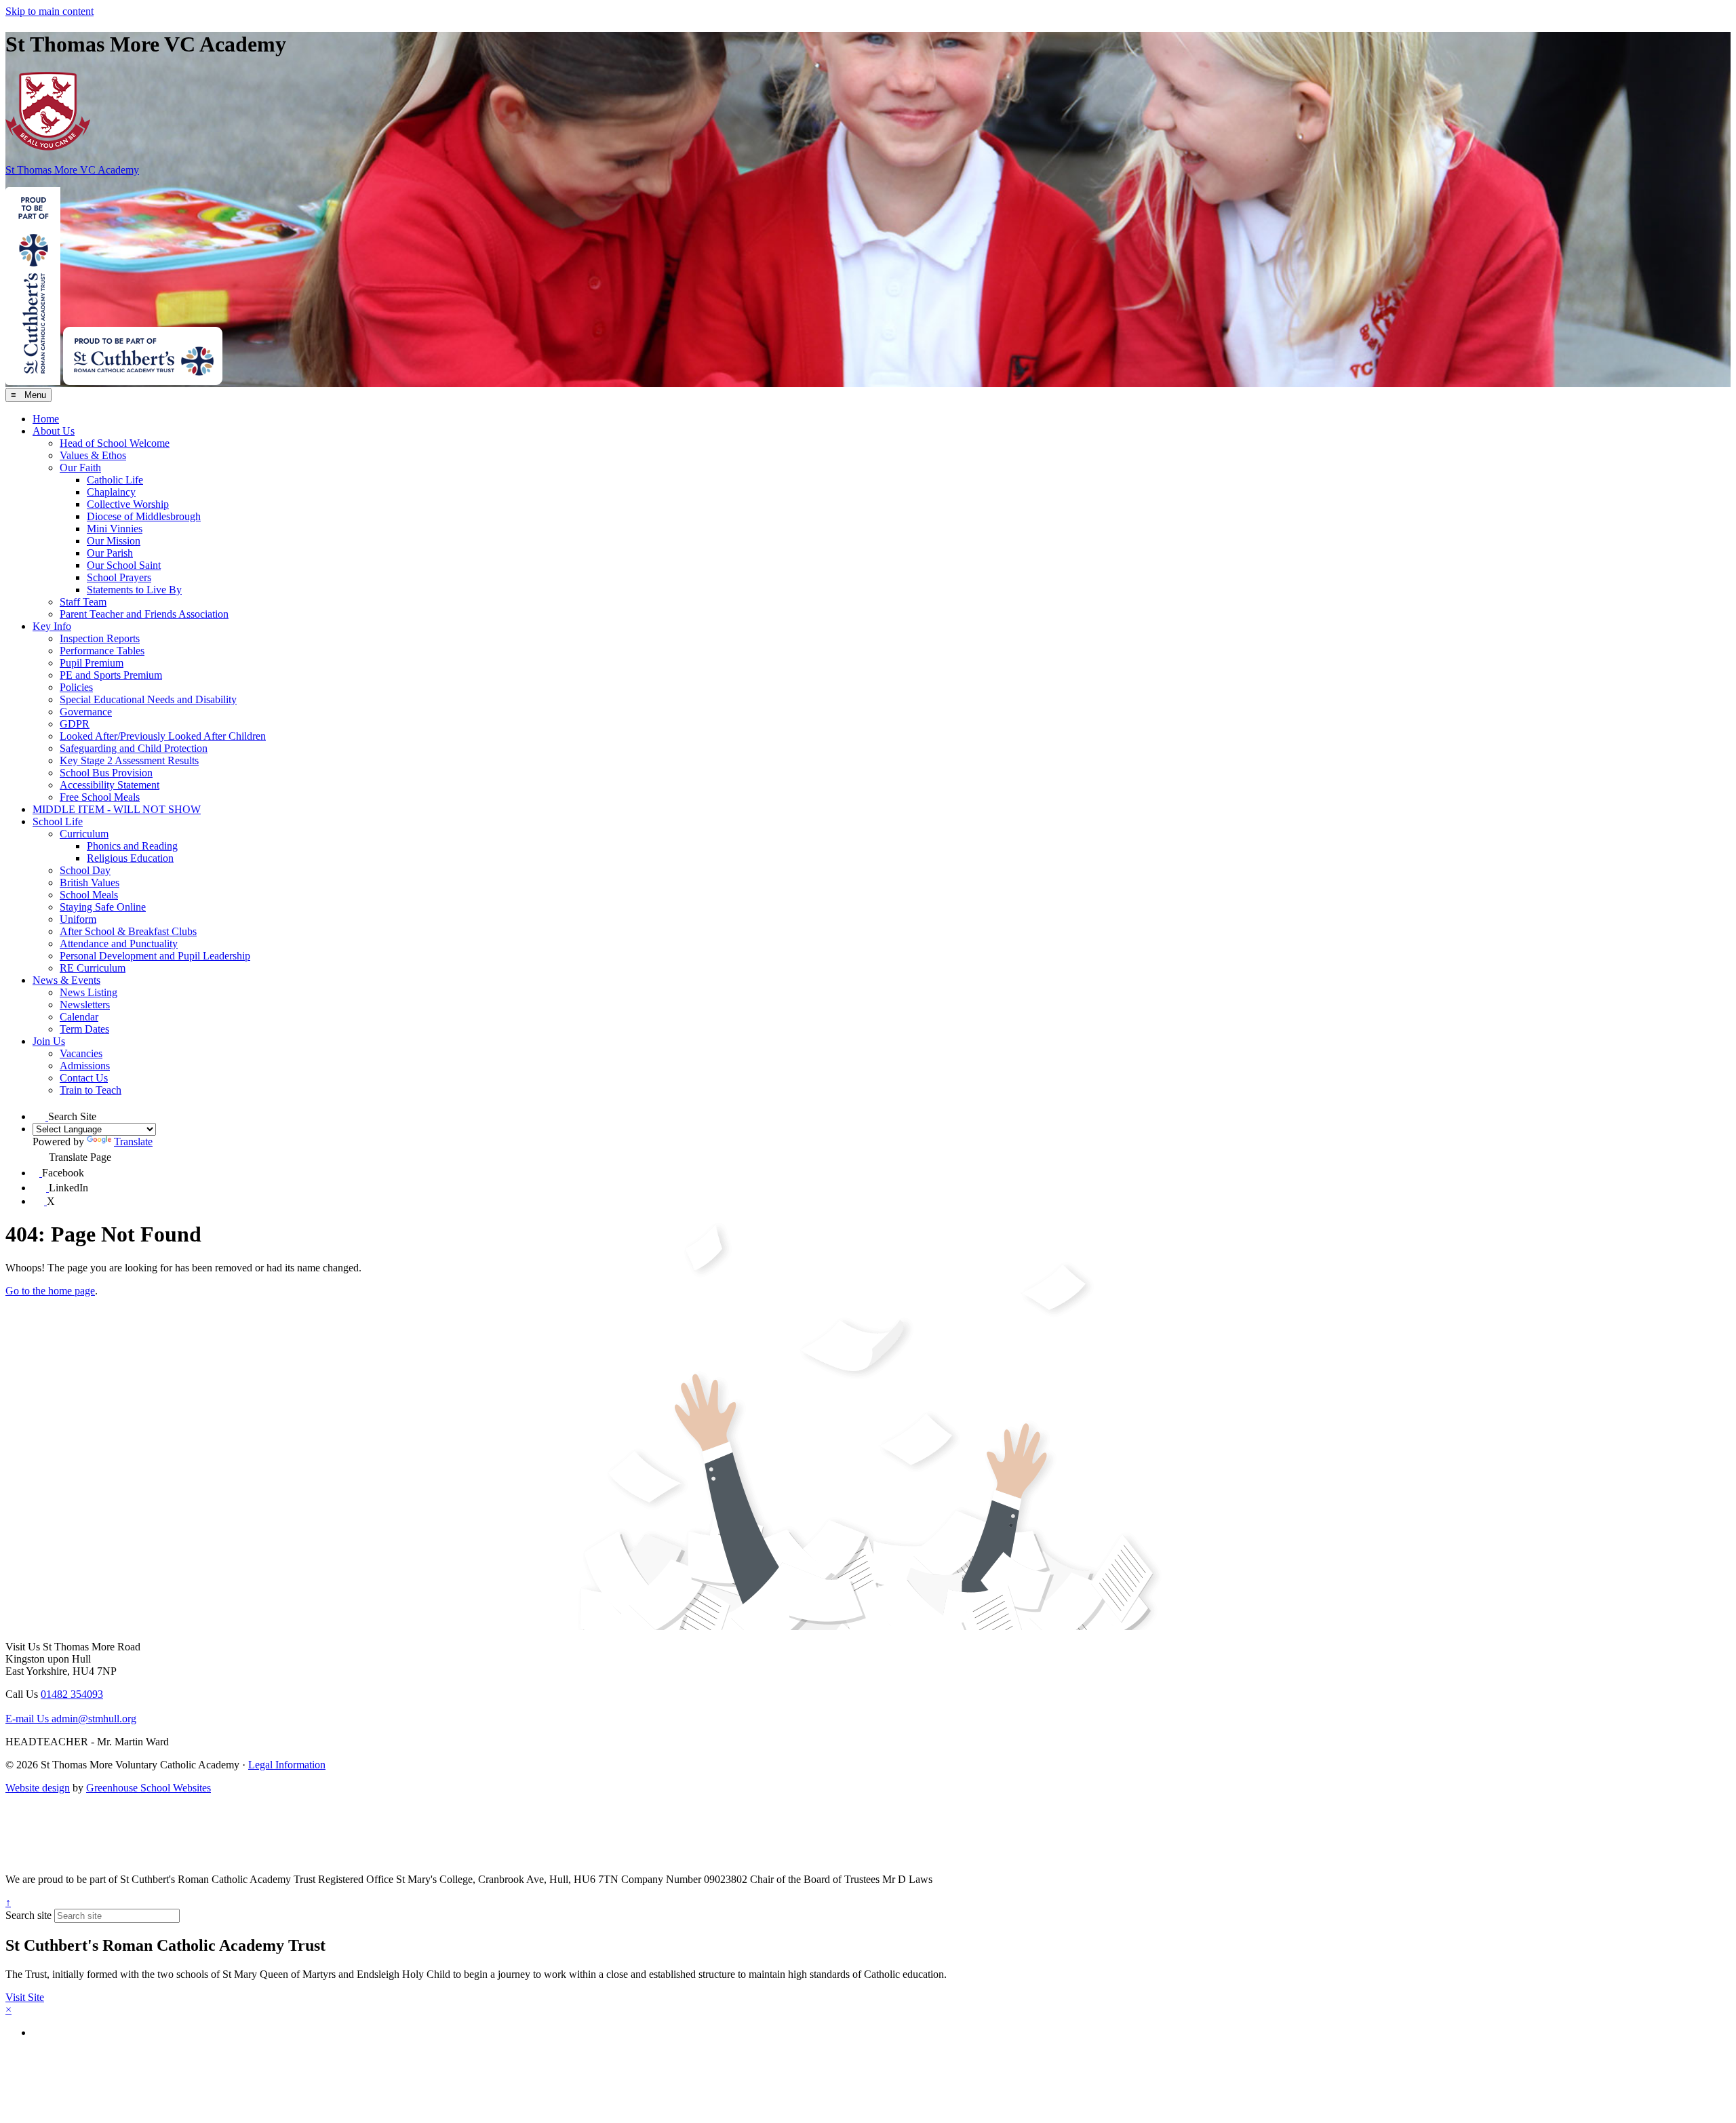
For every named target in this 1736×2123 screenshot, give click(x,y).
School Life (58, 821)
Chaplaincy (111, 492)
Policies (76, 687)
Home (46, 419)
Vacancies (81, 1053)
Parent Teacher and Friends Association (144, 614)
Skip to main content (50, 11)
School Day (85, 870)
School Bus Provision (106, 773)
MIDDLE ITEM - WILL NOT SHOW (117, 809)
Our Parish (110, 553)
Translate (133, 1142)
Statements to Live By (134, 590)
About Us (54, 431)
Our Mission (114, 541)
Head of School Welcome (115, 443)
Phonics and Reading (132, 846)
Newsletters (85, 1005)
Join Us (49, 1041)
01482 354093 (72, 1694)
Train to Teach (91, 1090)
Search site (28, 1915)
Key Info (52, 626)
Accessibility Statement (110, 785)
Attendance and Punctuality (119, 944)
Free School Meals (100, 797)
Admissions (85, 1066)
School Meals (89, 895)
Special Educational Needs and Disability (148, 699)
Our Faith (80, 468)
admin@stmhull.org (71, 1719)
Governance (86, 712)
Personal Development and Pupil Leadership (155, 956)
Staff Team (83, 602)
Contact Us (84, 1078)
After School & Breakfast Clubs (128, 931)
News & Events (66, 980)
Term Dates (84, 1029)
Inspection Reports (100, 638)
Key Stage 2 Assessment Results (129, 760)
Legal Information (287, 1765)
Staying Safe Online (103, 907)
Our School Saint (124, 565)
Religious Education (130, 858)
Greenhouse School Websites (149, 1788)
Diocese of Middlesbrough (144, 516)
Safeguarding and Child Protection (134, 748)
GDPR (75, 724)
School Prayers (119, 577)
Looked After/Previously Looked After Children (163, 736)
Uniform (78, 919)
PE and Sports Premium (111, 675)
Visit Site (25, 1997)
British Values (90, 882)
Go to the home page (50, 1291)
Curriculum (84, 834)
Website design (38, 1788)
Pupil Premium (92, 663)
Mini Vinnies (115, 529)
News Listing (88, 992)
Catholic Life (115, 480)
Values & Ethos (93, 455)
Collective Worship (128, 504)
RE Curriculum (93, 968)
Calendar (79, 1017)
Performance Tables (102, 651)
